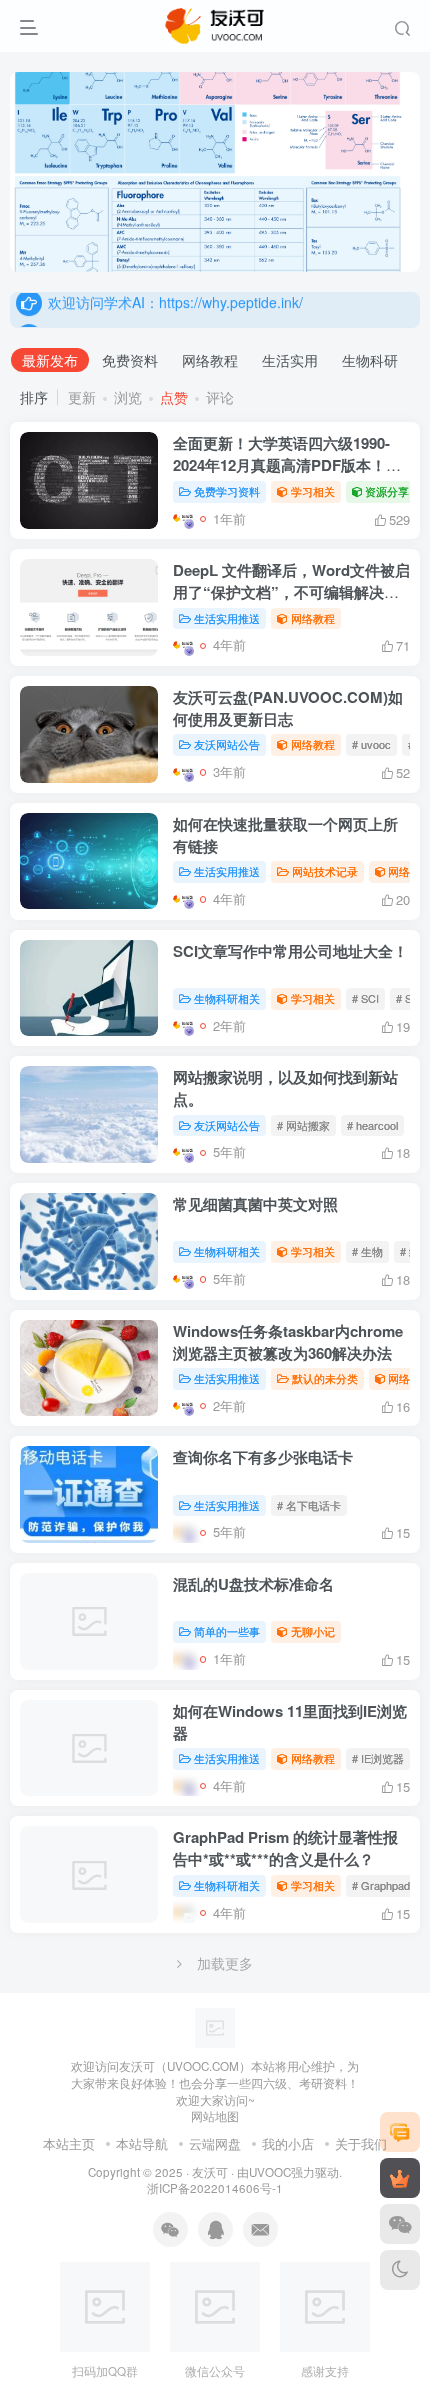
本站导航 (142, 2143)
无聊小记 (313, 1631)
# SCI (365, 998)
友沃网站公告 (227, 744)
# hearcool (372, 1125)
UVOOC (270, 2172)
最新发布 (50, 360)
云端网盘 (215, 2143)
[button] (386, 262)
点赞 (174, 397)
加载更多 (225, 1963)
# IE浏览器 (378, 1758)
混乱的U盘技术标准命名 (253, 1584)
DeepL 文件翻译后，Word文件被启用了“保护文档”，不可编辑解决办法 (291, 592)
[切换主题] (400, 2270)
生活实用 (290, 360)
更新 (82, 397)
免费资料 (130, 360)
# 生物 (367, 1251)
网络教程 (210, 360)
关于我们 (361, 2143)
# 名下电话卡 (309, 1505)
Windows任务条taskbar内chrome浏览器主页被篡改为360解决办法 (288, 1342)
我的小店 (288, 2143)
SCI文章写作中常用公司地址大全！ (290, 951)
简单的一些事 (227, 1631)
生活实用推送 (227, 618)
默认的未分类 (325, 1378)
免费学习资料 (227, 491)
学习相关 (313, 491)
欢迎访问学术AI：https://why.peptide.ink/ (175, 309)
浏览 (128, 397)
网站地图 (215, 2116)
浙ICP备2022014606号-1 (215, 2188)
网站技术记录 (325, 871)
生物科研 (370, 360)
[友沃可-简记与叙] (215, 2026)
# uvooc (371, 744)
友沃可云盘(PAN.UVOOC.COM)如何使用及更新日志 (288, 708)
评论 (220, 397)
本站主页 (69, 2143)
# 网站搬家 (303, 1125)
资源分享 (387, 491)
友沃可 (210, 2172)
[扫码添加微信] (400, 2224)
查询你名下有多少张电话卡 (263, 1457)
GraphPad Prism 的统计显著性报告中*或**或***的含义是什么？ (285, 1848)
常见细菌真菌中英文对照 (255, 1204)
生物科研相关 (227, 998)
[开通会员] (400, 2178)
